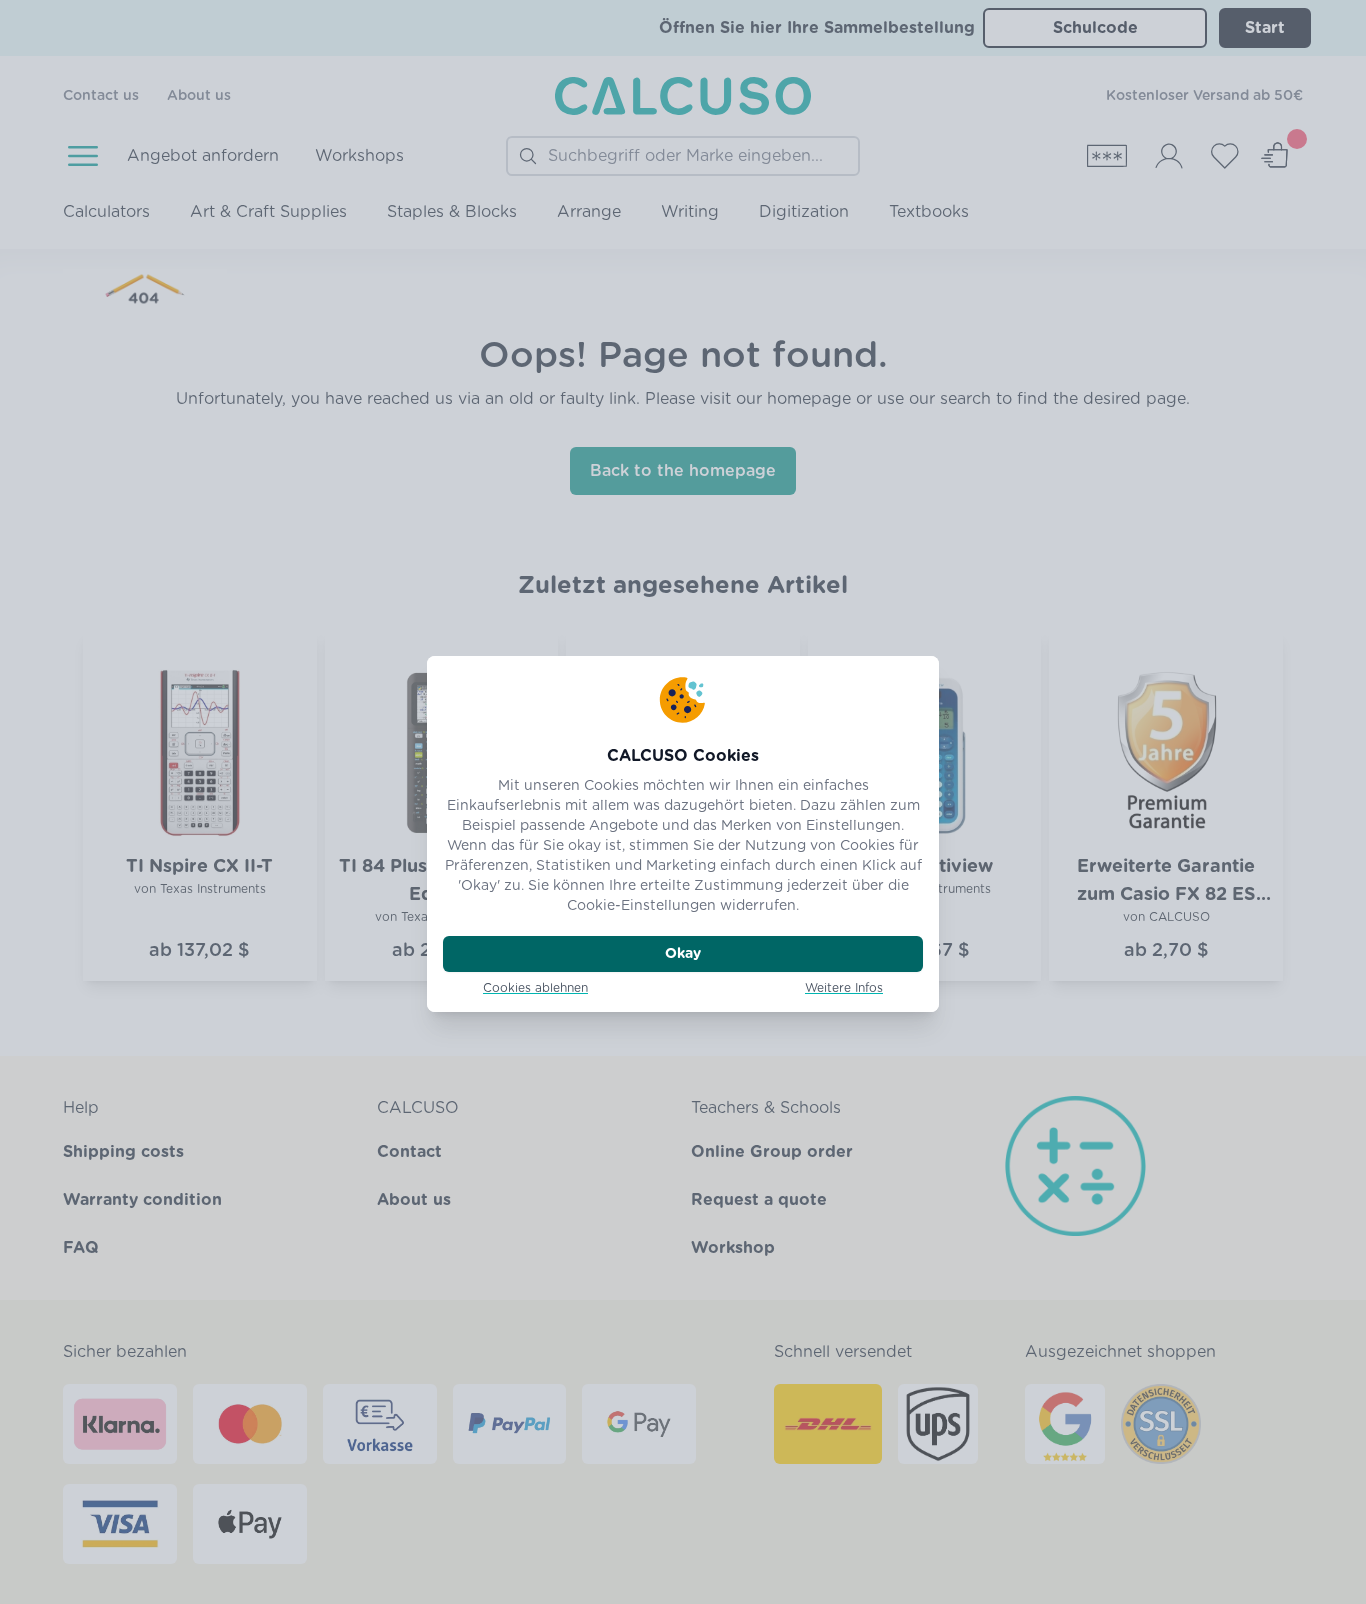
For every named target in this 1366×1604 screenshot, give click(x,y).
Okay (683, 954)
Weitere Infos (844, 988)
